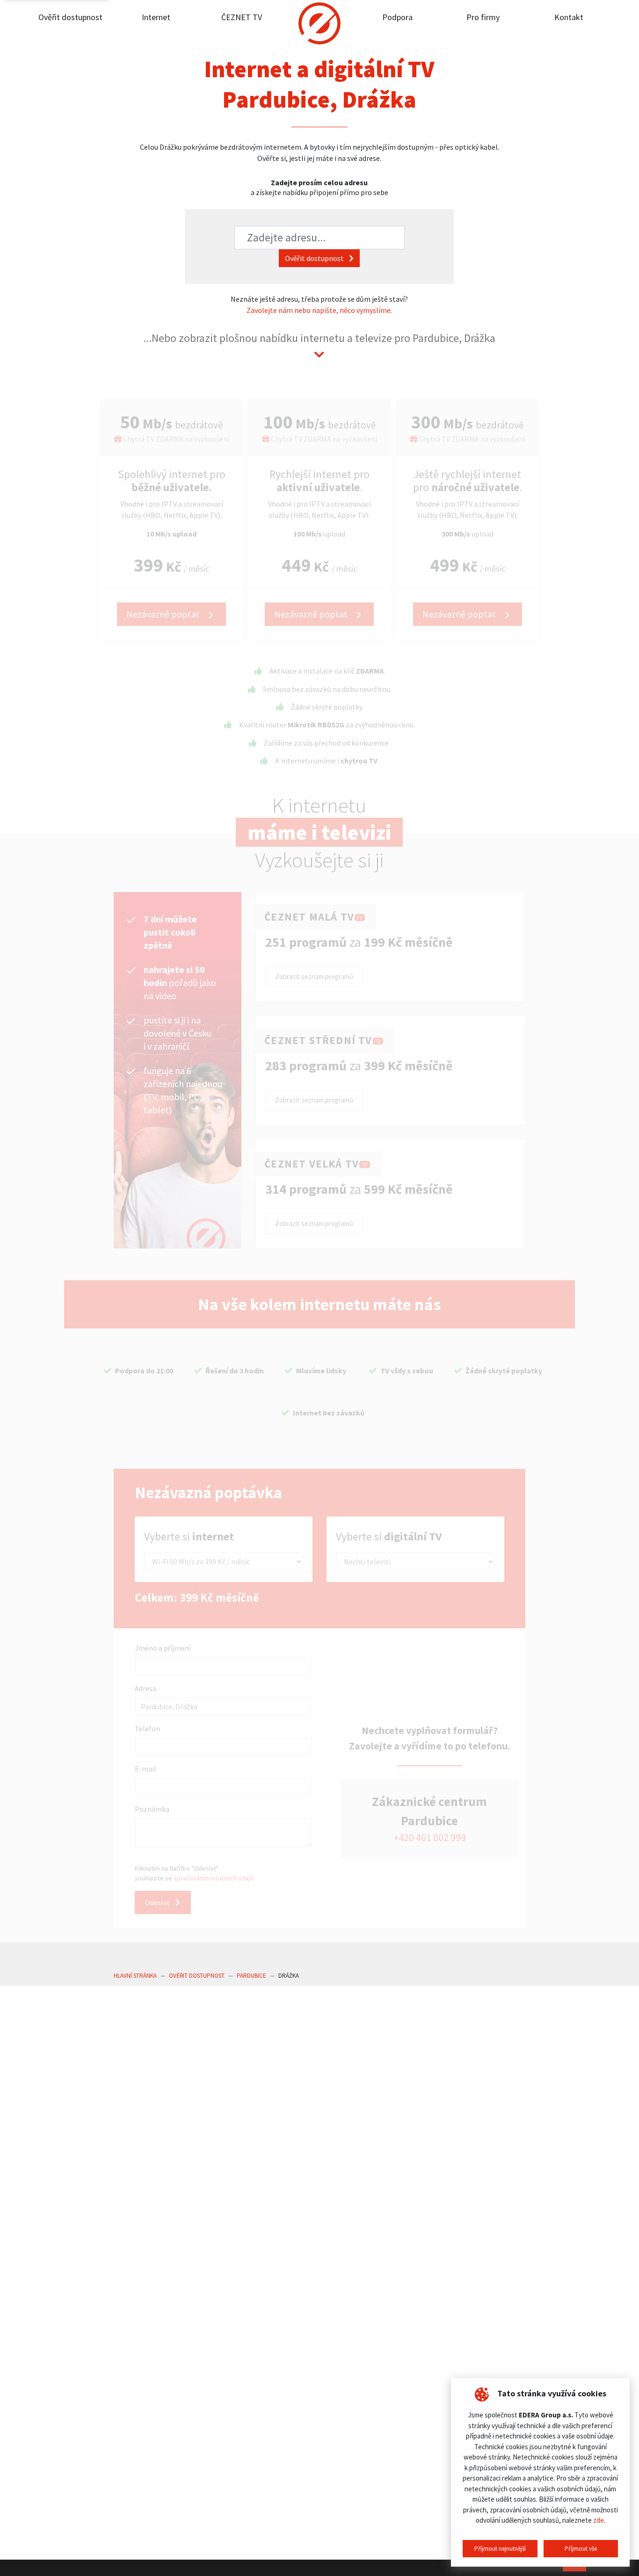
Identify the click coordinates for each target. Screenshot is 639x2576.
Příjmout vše (581, 2549)
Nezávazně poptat (164, 614)
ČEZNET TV (242, 17)
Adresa (145, 1688)
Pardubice (251, 1976)
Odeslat (158, 1902)
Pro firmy (483, 17)
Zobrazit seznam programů (314, 976)
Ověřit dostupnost (70, 17)
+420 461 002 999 (430, 1838)
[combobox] (319, 238)
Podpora (397, 17)
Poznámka (152, 1809)
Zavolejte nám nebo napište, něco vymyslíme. (319, 310)
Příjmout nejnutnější (500, 2549)
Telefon (147, 1728)
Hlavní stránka (135, 1976)
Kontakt (569, 17)
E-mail (145, 1769)
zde (599, 2520)
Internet (156, 17)
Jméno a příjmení (163, 1648)
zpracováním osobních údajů (214, 1878)
